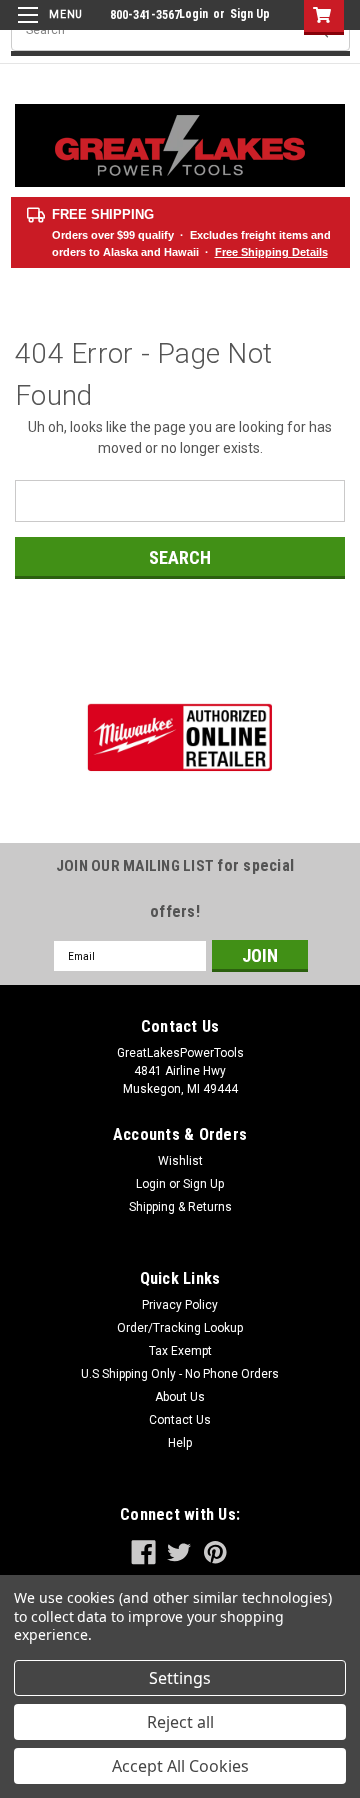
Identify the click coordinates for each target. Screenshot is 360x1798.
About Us (180, 1397)
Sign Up (250, 14)
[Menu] (47, 27)
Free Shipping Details (271, 252)
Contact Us (180, 1420)
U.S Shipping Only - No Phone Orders (180, 1374)
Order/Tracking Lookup (180, 1328)
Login (193, 14)
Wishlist (180, 1161)
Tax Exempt (180, 1351)
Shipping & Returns (180, 1207)
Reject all (180, 1722)
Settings (180, 1678)
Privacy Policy (180, 1305)
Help (180, 1443)
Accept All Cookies (180, 1766)
